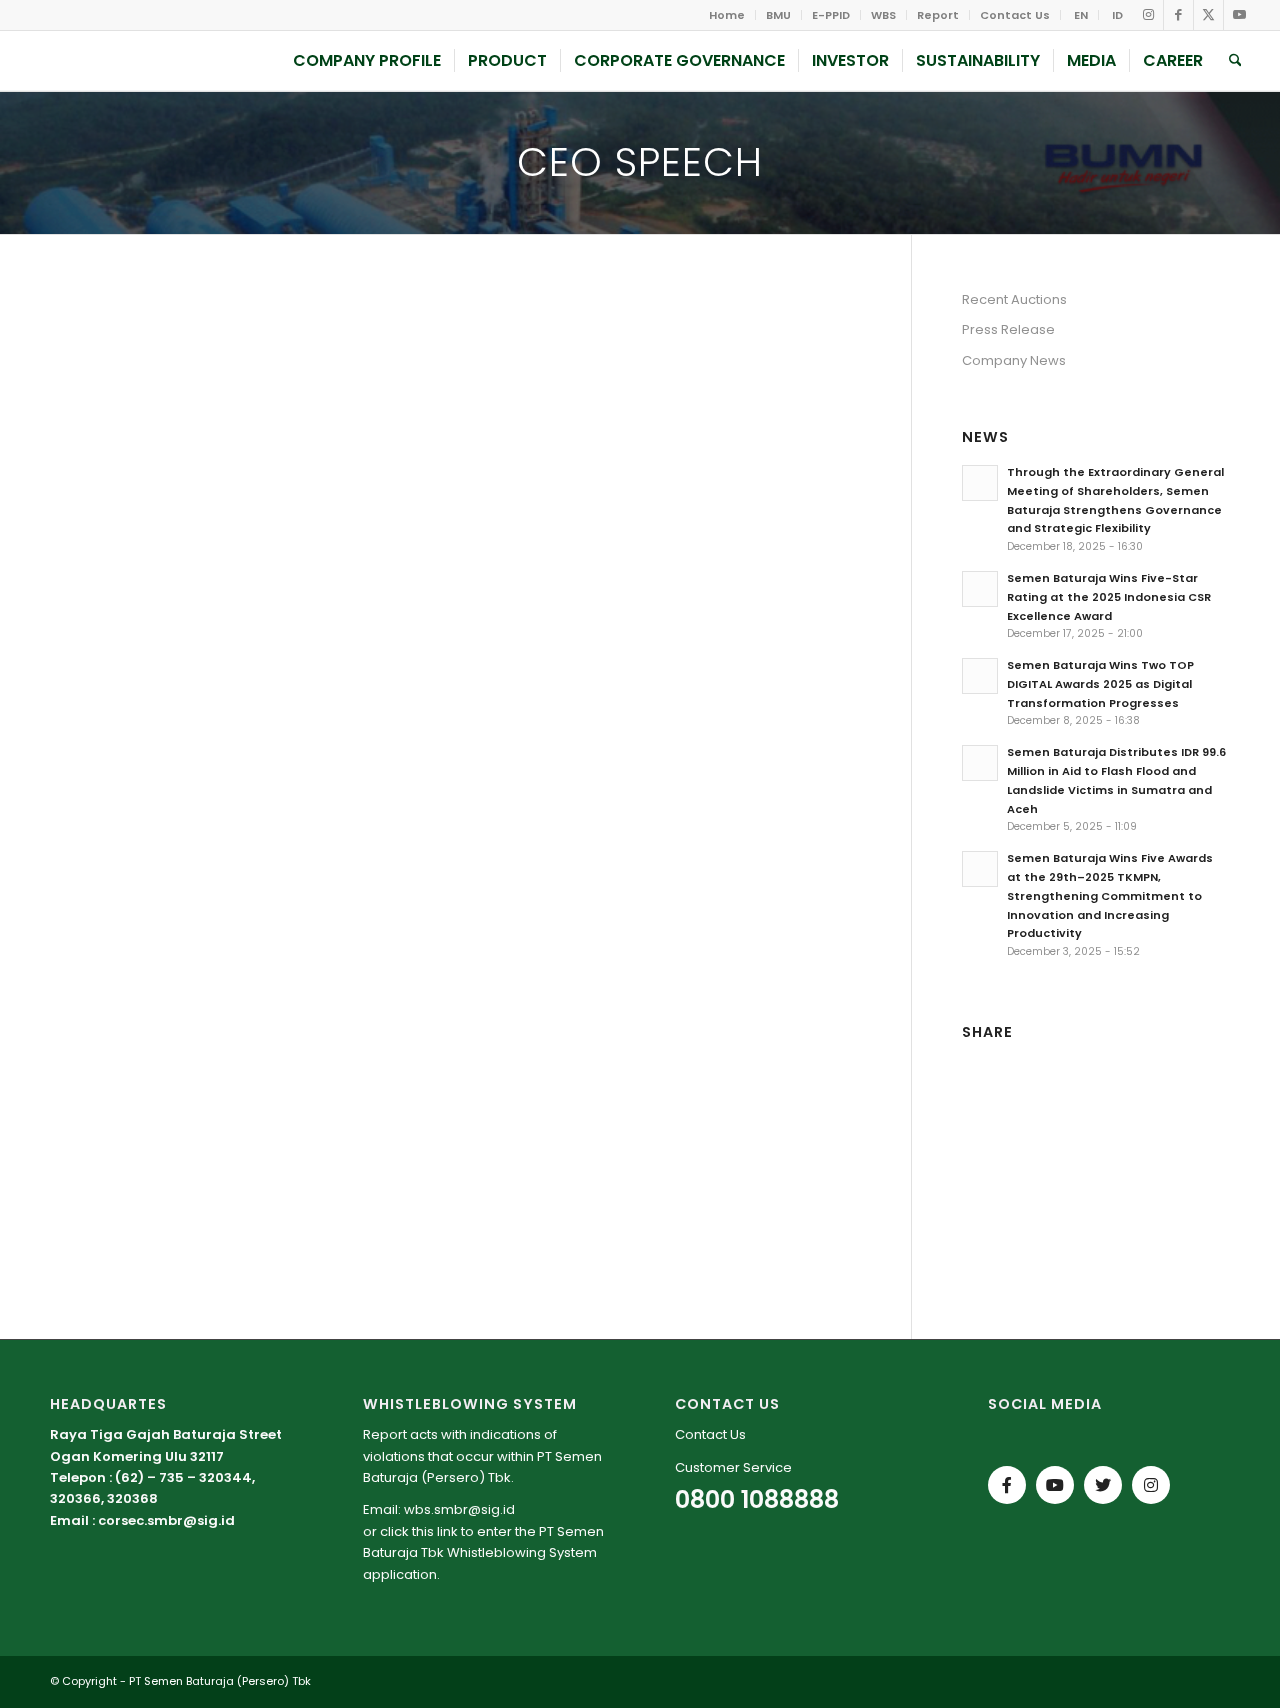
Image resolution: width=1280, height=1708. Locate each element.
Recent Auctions (1014, 299)
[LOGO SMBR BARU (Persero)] (156, 61)
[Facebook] (1007, 1485)
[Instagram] (1151, 1485)
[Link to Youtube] (1239, 15)
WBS (883, 15)
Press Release (1008, 329)
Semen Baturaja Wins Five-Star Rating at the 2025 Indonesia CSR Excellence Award (1109, 597)
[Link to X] (1208, 15)
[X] (1103, 1485)
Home (727, 15)
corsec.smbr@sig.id (166, 1520)
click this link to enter (446, 1531)
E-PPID (831, 15)
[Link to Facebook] (1178, 15)
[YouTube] (1055, 1485)
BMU (778, 15)
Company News (1014, 360)
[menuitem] (727, 15)
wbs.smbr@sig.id (459, 1509)
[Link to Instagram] (1148, 15)
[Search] (1235, 61)
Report (938, 15)
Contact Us (1015, 15)
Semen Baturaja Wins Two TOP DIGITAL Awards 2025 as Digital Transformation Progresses (1100, 684)
